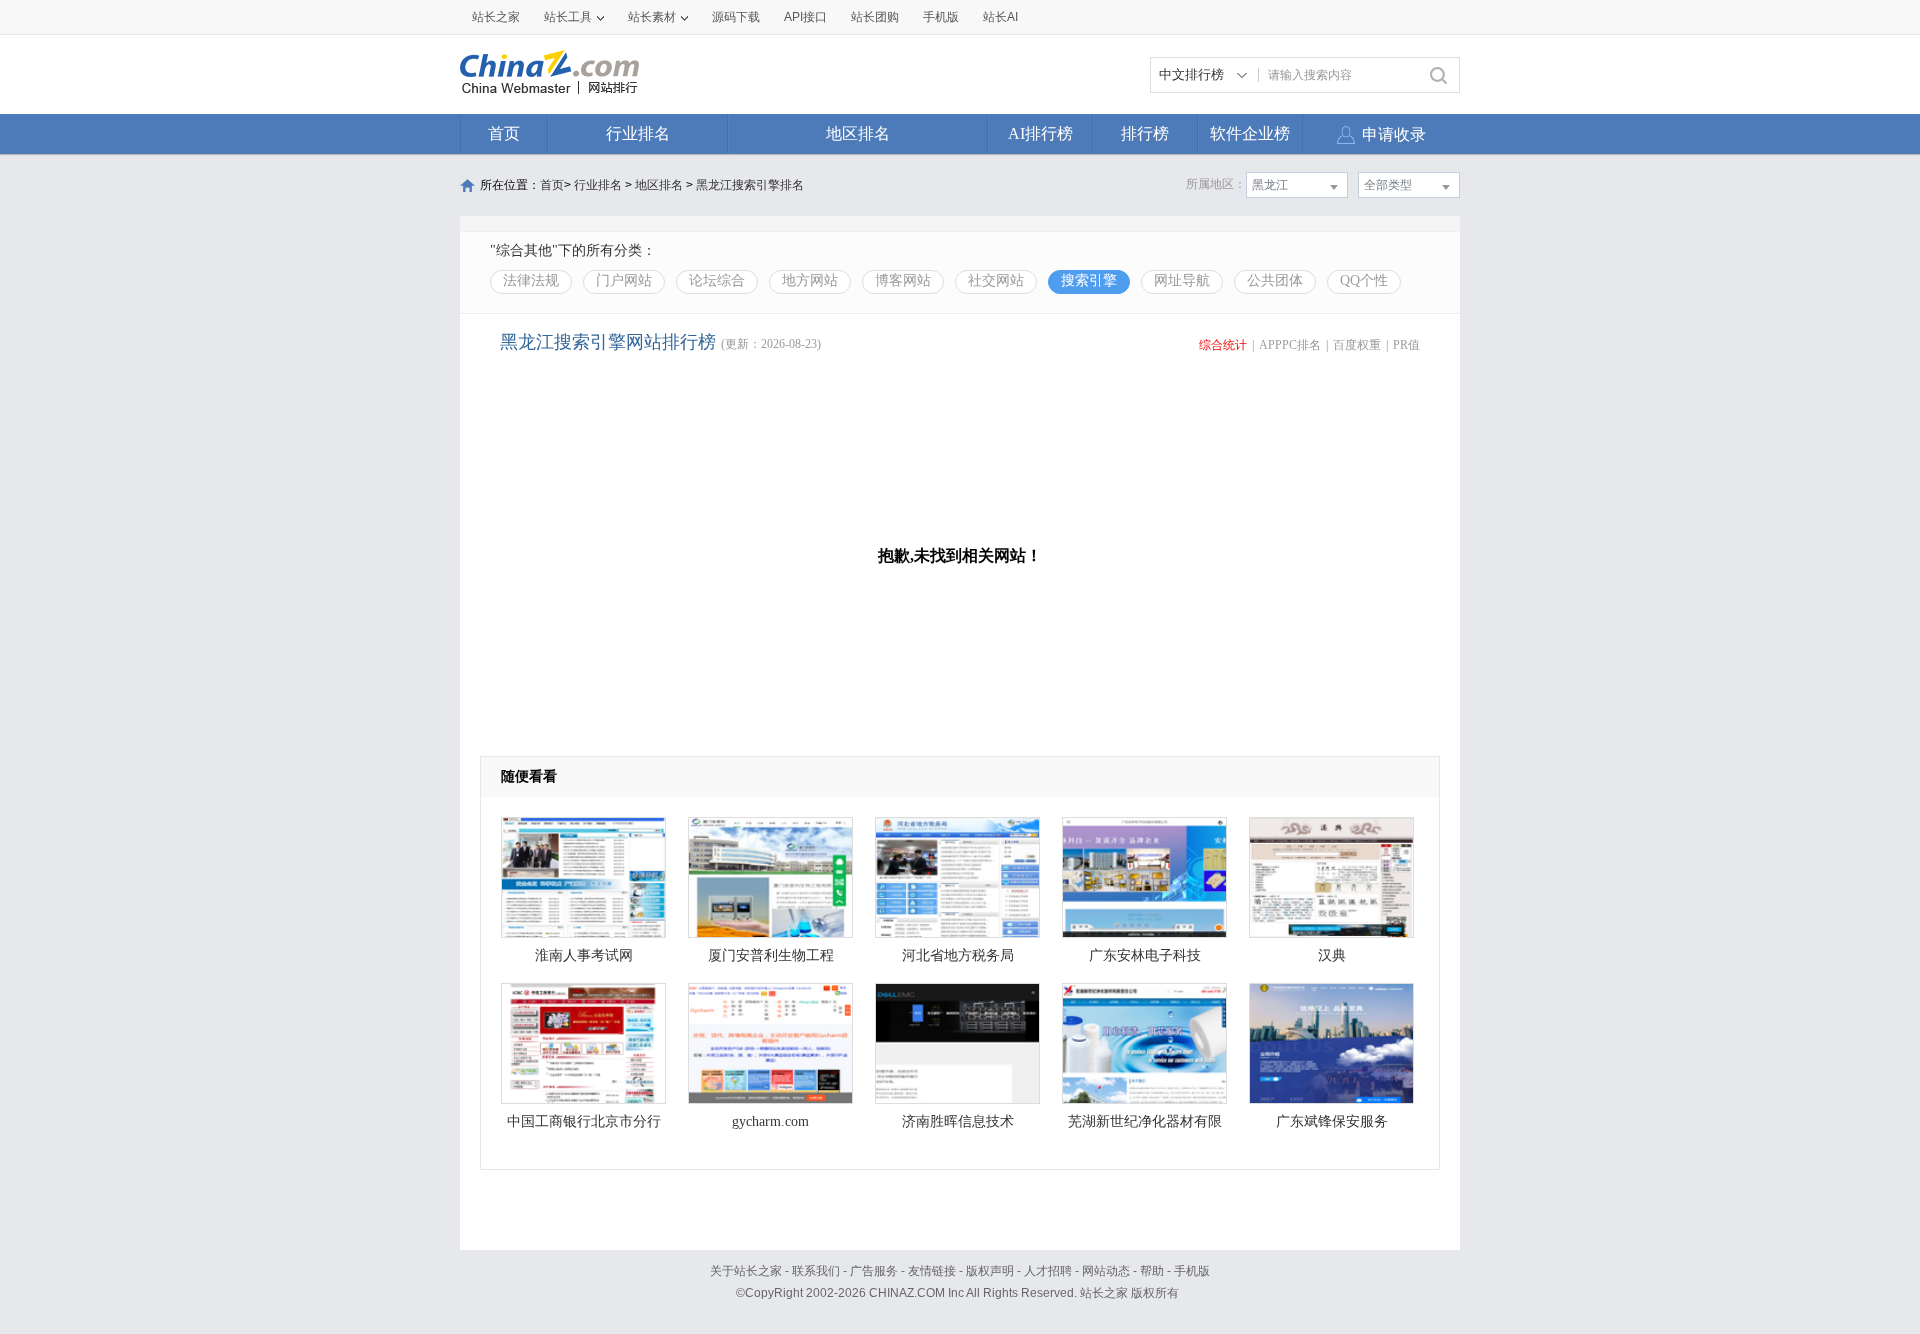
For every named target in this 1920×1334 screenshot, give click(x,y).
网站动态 (1106, 1271)
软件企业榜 (1250, 133)
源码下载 (736, 17)
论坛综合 (717, 280)
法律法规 (531, 280)
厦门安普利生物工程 (771, 955)
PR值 (1406, 345)
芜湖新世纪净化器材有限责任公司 (1145, 1126)
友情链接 (932, 1271)
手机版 (1192, 1271)
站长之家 (496, 17)
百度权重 (1357, 345)
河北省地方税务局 (958, 955)
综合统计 (1223, 345)
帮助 (1152, 1271)
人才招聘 (1048, 1271)
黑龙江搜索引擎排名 (750, 185)
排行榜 (1145, 133)
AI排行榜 (1040, 133)
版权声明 (990, 1271)
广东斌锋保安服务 (1332, 1121)
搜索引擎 (1089, 280)
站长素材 (652, 17)
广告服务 (874, 1271)
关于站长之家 (746, 1271)
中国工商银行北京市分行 (584, 1121)
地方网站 (810, 280)
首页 (504, 133)
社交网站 (996, 280)
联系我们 (816, 1271)
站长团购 (875, 17)
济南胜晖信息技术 (958, 1121)
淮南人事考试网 (584, 955)
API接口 (805, 17)
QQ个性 (1364, 280)
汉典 (1332, 955)
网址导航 (1182, 280)
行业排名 (638, 133)
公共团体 (1275, 280)
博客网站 (903, 280)
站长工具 (568, 17)
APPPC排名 (1290, 345)
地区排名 (858, 133)
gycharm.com (770, 1121)
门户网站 (624, 280)
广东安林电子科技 (1145, 955)
